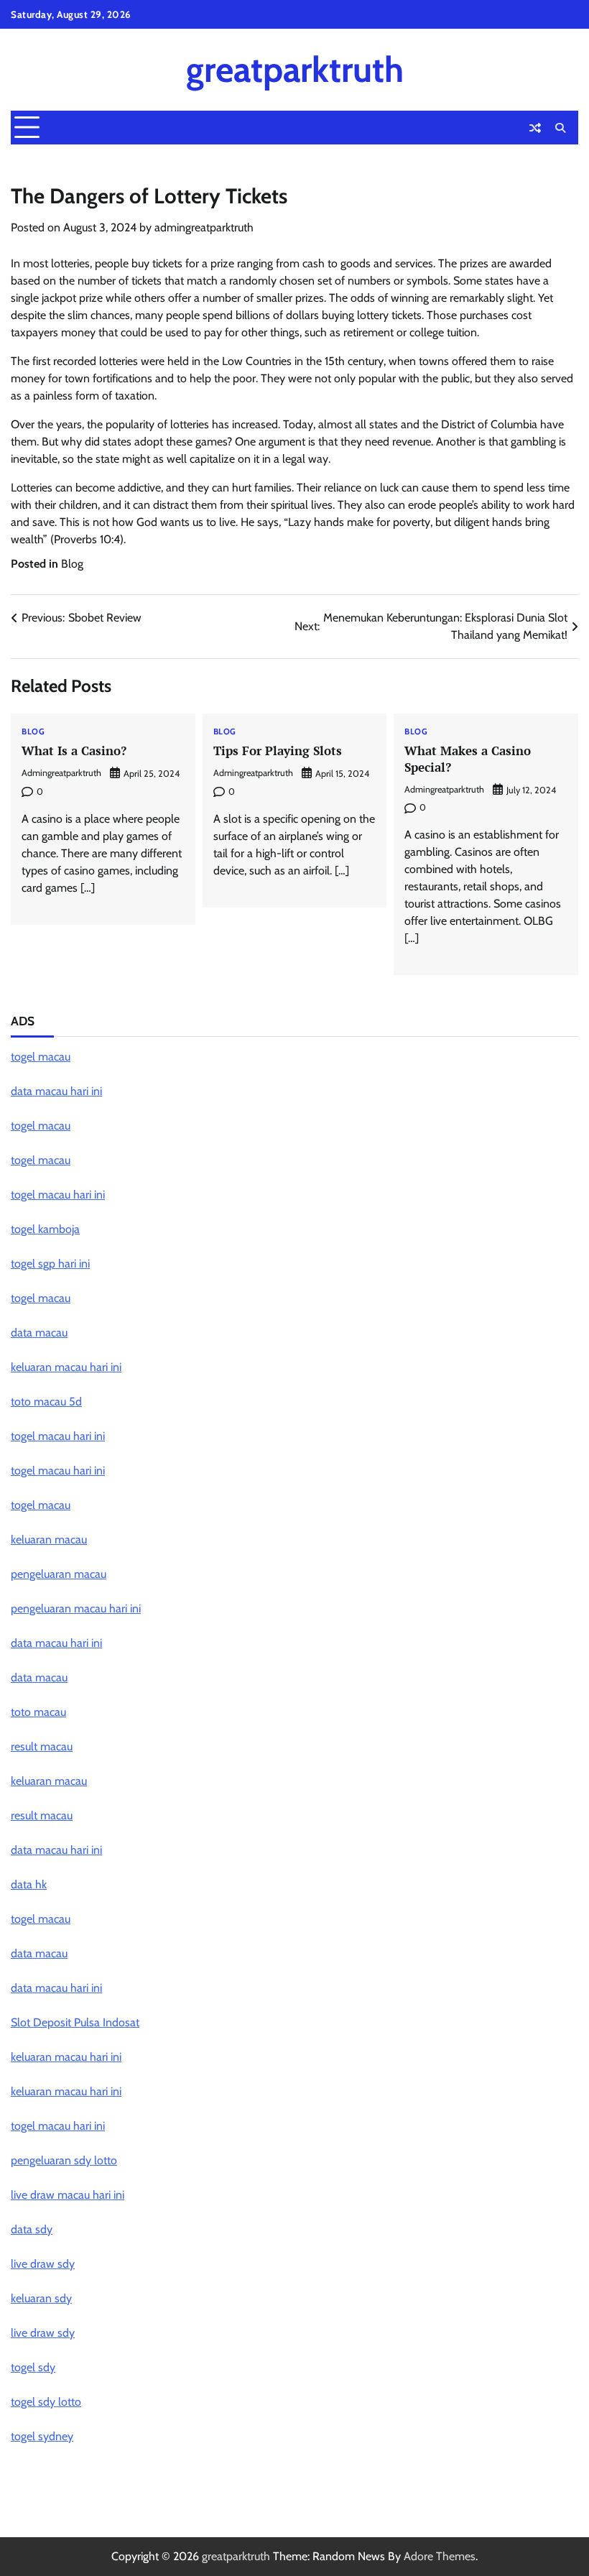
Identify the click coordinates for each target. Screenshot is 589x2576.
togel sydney (42, 2436)
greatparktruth (295, 69)
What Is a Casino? (74, 751)
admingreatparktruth (204, 227)
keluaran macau (49, 1539)
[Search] (560, 128)
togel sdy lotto (46, 2402)
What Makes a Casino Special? (468, 759)
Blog (72, 564)
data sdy (32, 2229)
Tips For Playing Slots (278, 751)
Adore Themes (440, 2556)
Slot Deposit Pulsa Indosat (75, 2022)
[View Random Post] (535, 128)
